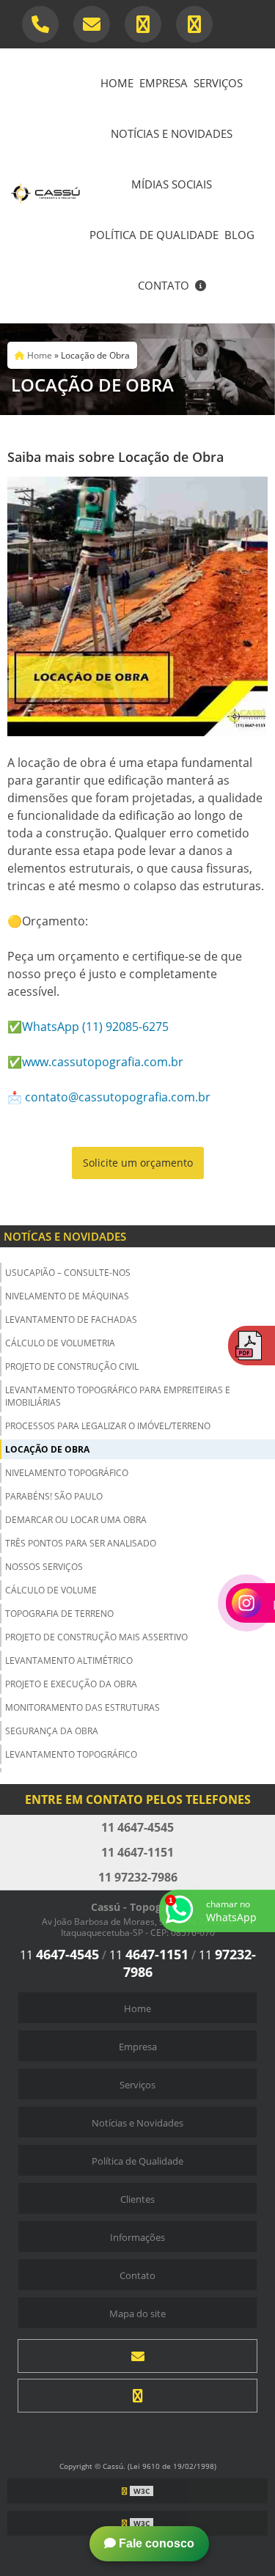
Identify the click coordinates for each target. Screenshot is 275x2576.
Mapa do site (137, 2313)
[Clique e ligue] (40, 24)
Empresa (164, 83)
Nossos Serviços (44, 1567)
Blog (239, 235)
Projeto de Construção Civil (72, 1366)
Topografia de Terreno (59, 1614)
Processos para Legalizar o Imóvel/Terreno (108, 1426)
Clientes (137, 2199)
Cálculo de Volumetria (60, 1343)
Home (117, 83)
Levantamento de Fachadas (71, 1320)
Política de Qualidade (154, 235)
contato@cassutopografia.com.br (118, 1097)
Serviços (218, 83)
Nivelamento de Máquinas (67, 1296)
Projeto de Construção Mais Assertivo (96, 1637)
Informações (137, 2237)
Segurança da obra (52, 1731)
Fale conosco (155, 2543)
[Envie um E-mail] (92, 24)
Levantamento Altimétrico (69, 1661)
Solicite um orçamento (138, 1163)
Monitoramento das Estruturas (82, 1707)
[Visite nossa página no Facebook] (143, 24)
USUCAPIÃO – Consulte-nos (68, 1273)
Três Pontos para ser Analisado (81, 1543)
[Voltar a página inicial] (45, 185)
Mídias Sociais (172, 184)
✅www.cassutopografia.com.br (95, 1062)
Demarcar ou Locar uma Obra (76, 1520)
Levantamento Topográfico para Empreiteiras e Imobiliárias (118, 1396)
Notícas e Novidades (65, 1236)
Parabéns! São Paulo (54, 1496)
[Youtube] (194, 24)
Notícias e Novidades (172, 133)
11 (59, 1955)
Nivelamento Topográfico (67, 1473)
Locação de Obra (47, 1449)
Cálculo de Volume (51, 1590)
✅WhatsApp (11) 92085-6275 (88, 1027)
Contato (164, 285)
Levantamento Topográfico (71, 1754)
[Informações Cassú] (201, 287)
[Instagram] (137, 2396)
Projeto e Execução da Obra (71, 1684)
